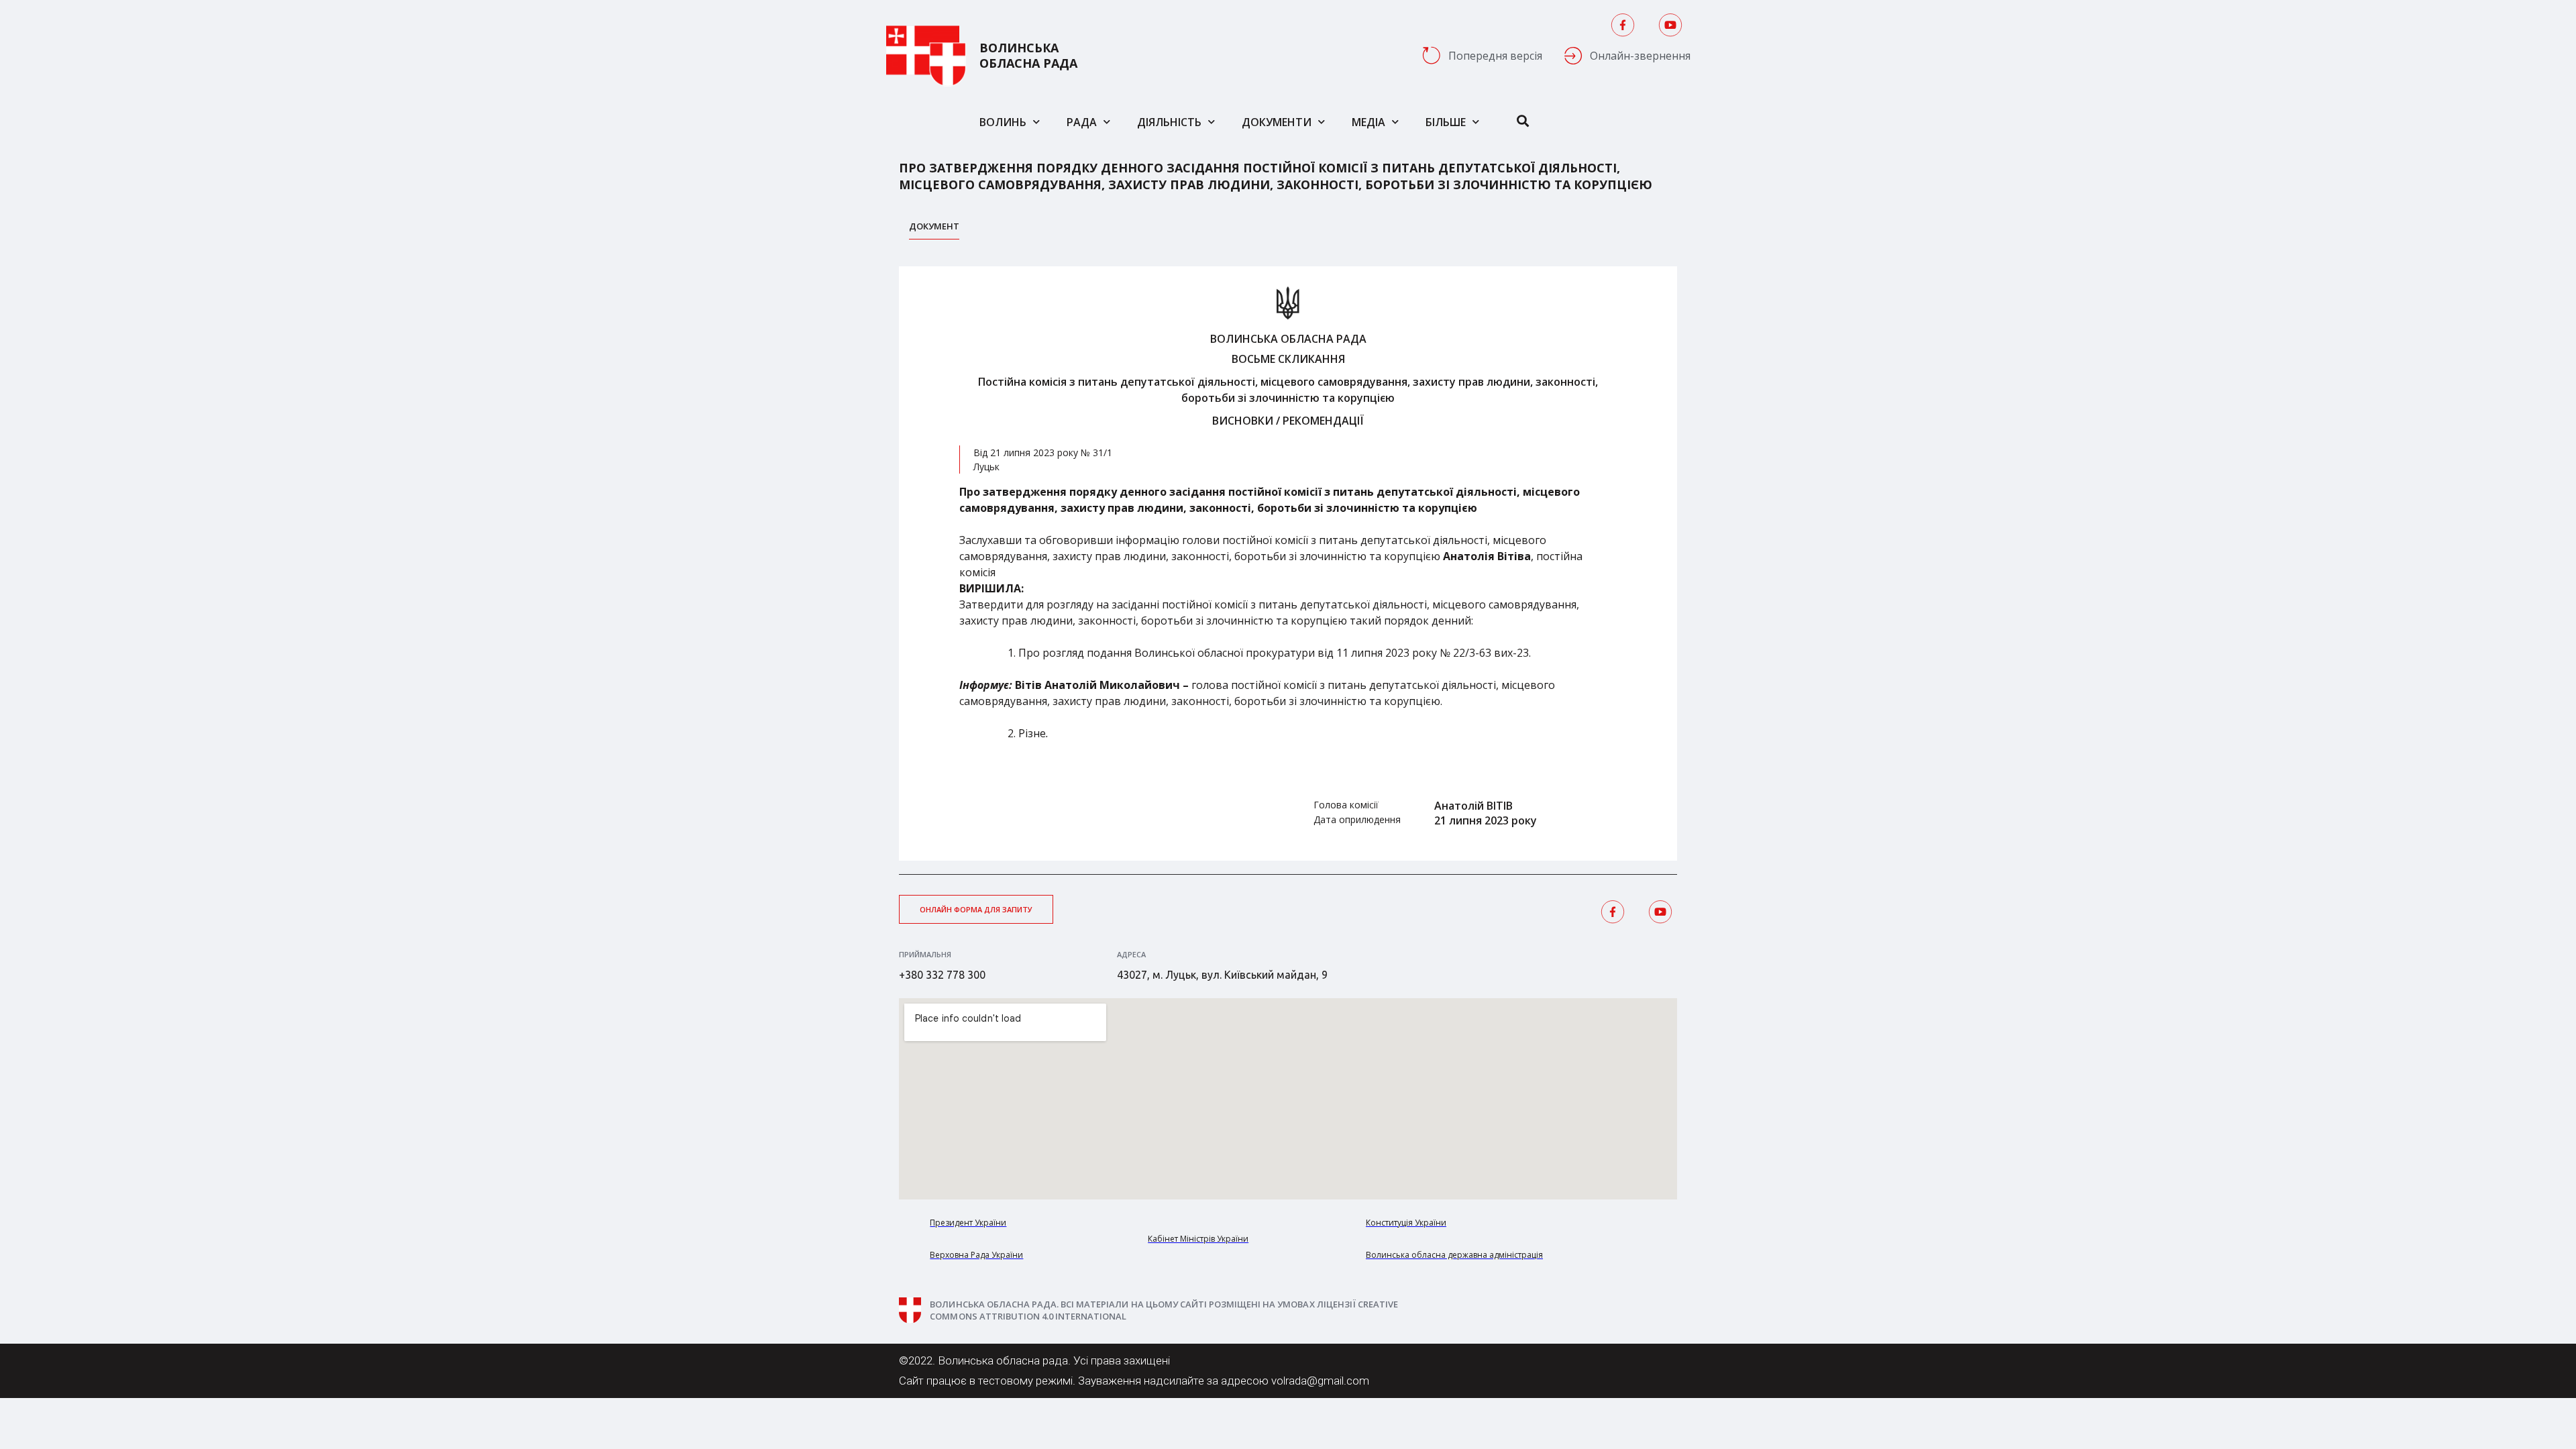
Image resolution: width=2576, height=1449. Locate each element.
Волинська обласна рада (1028, 56)
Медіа (1368, 122)
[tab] (934, 230)
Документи (1277, 122)
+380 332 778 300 (942, 975)
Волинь (1003, 122)
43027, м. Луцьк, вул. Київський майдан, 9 (1222, 975)
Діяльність (1169, 122)
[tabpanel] (1288, 563)
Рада (1082, 122)
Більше (1446, 122)
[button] (976, 909)
